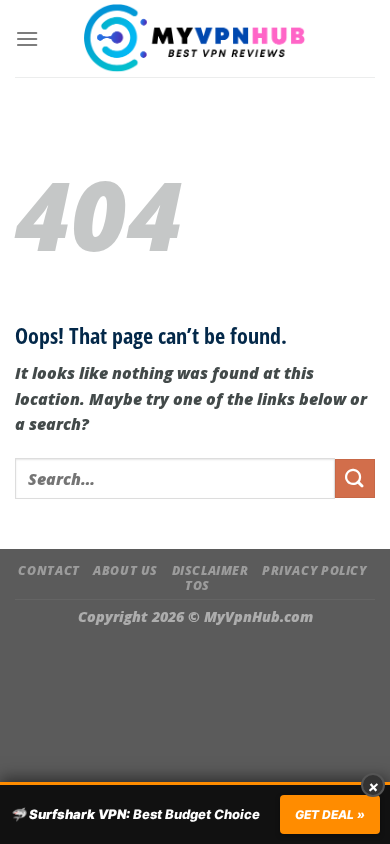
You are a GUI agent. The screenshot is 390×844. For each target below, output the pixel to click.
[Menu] (27, 38)
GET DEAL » (330, 814)
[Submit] (355, 478)
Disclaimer (210, 570)
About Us (125, 570)
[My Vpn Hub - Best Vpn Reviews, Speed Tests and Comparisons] (195, 38)
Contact (48, 570)
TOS (197, 585)
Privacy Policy (314, 570)
